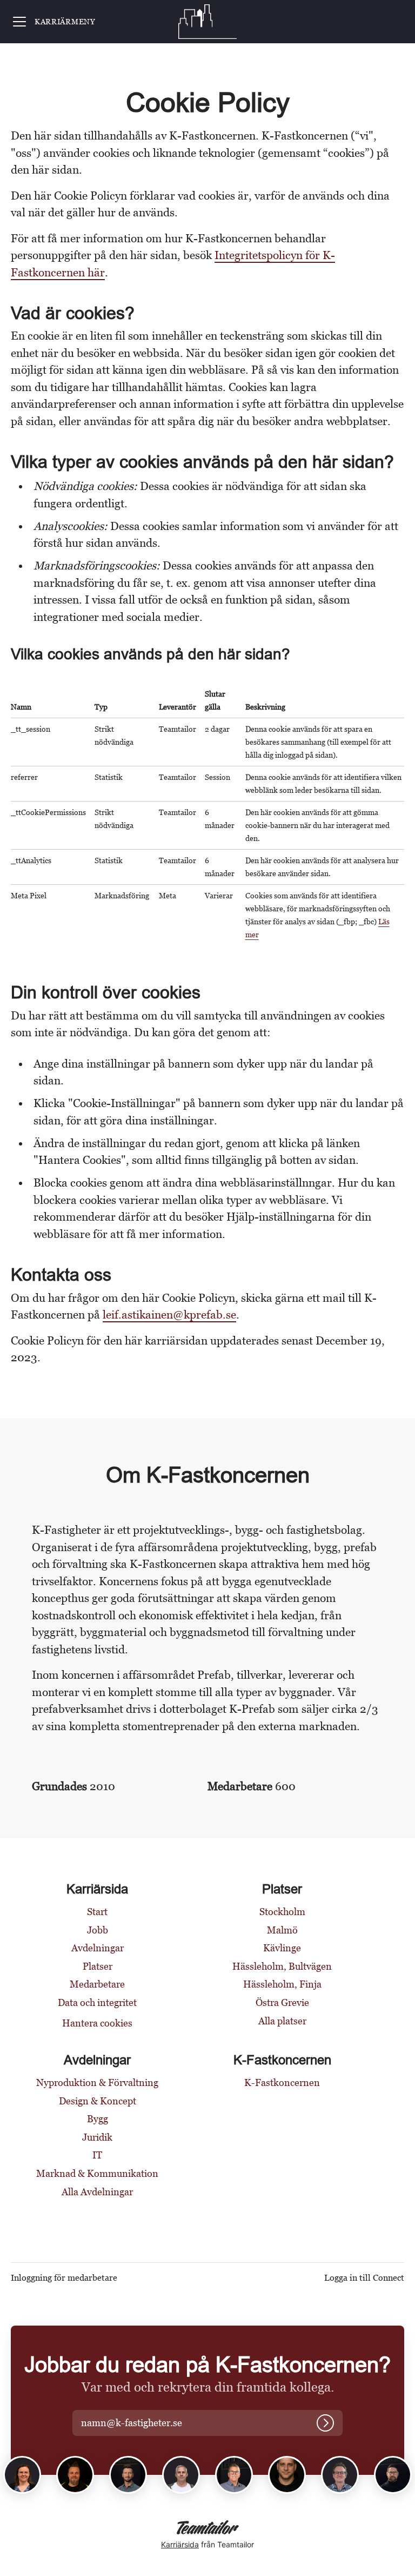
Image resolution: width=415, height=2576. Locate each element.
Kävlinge (282, 1948)
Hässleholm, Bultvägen (282, 1966)
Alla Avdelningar (97, 2192)
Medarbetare (97, 1984)
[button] (144, 2423)
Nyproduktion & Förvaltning (97, 2082)
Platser (98, 1966)
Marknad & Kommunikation (97, 2173)
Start (97, 1912)
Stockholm (282, 1912)
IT (97, 2155)
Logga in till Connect (364, 2278)
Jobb (98, 1930)
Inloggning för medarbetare (64, 2278)
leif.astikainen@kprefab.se (169, 1315)
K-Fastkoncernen (282, 2082)
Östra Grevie (282, 2002)
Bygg (98, 2119)
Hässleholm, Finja (282, 1984)
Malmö (282, 1930)
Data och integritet (97, 2002)
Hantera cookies (97, 2023)
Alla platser (282, 2021)
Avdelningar (98, 1948)
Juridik (97, 2137)
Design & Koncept (98, 2101)
